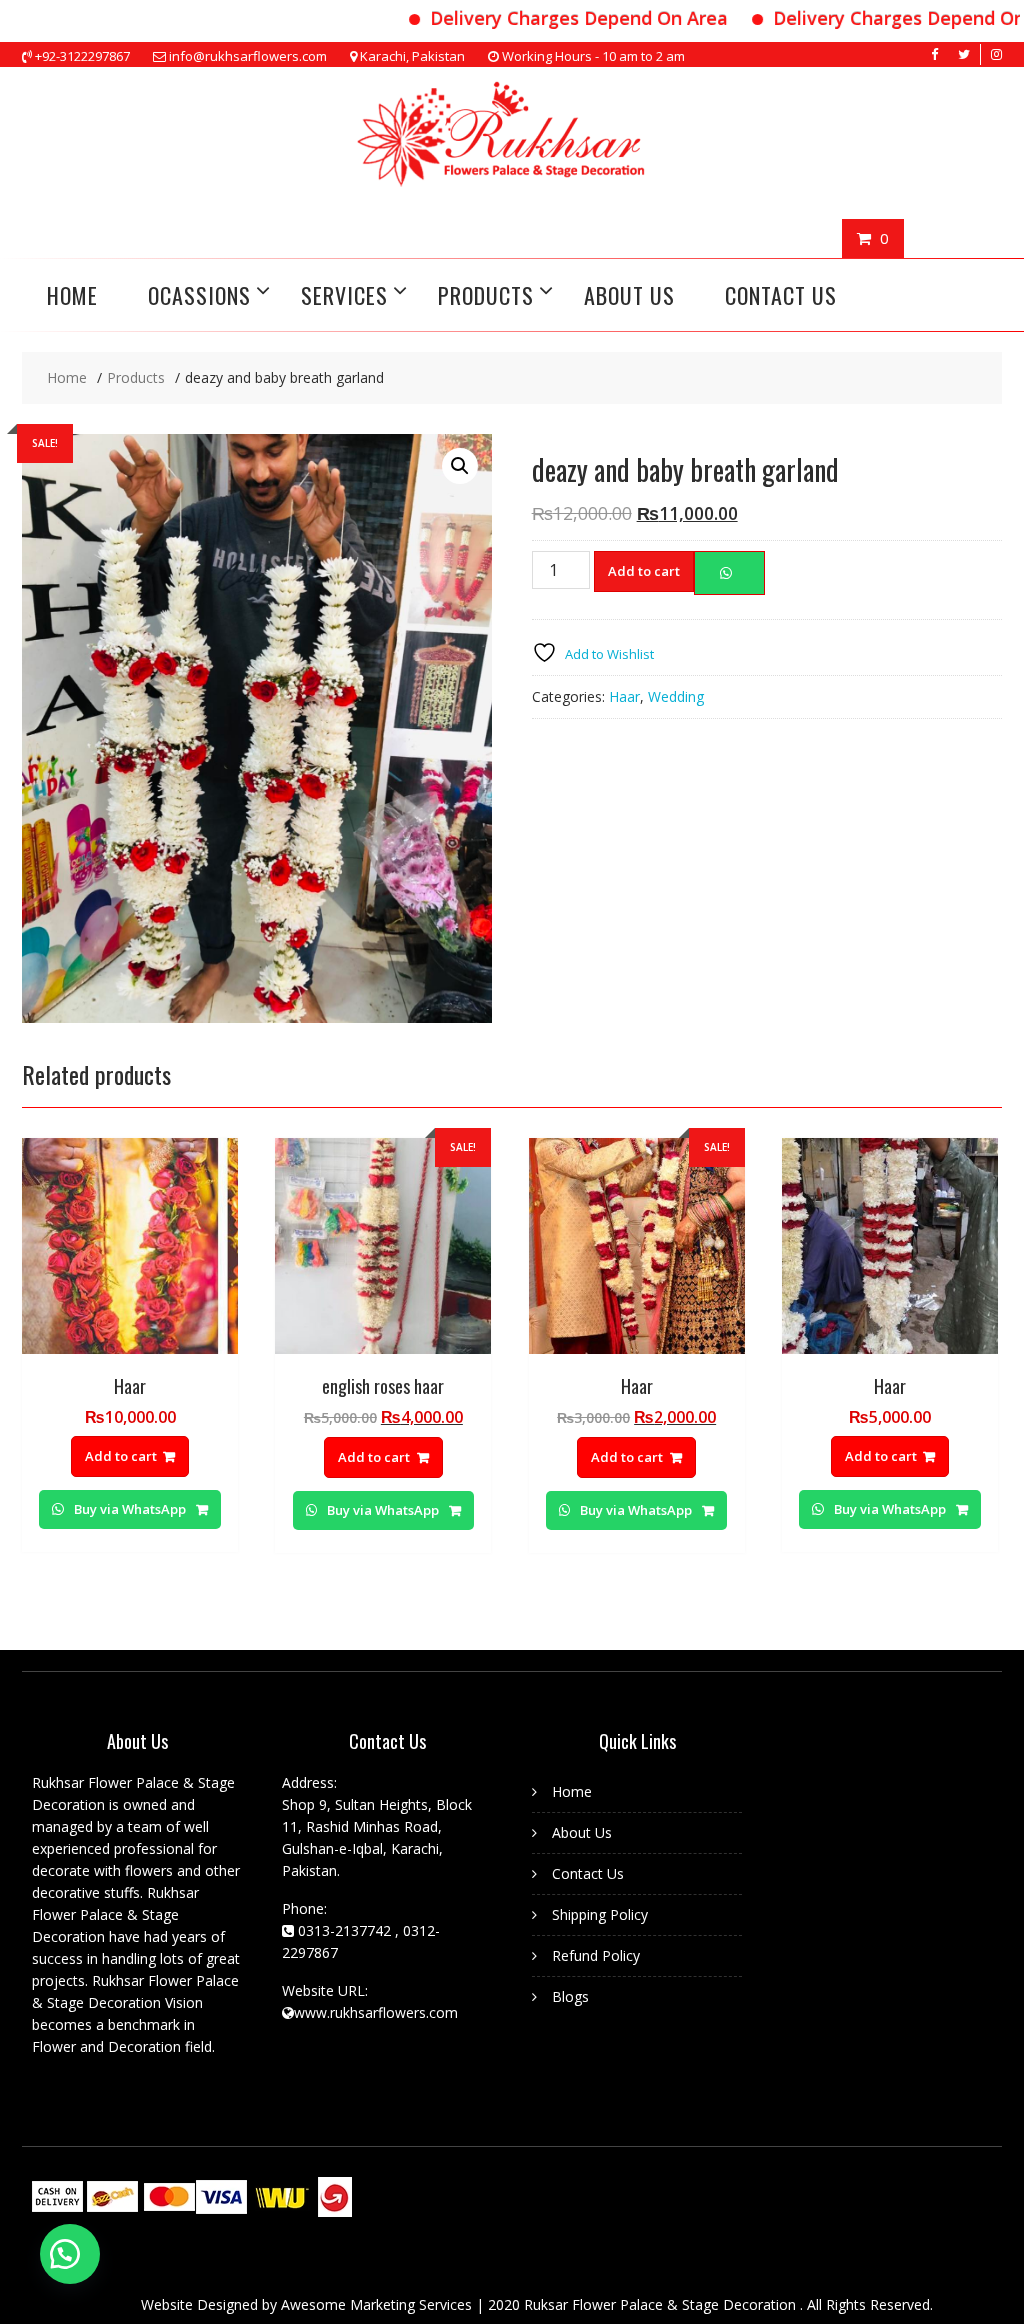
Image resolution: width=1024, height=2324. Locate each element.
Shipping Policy (600, 1914)
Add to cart (644, 571)
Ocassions (199, 295)
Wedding (676, 696)
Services (344, 295)
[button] (70, 2254)
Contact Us (781, 295)
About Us (629, 295)
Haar (624, 696)
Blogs (570, 1996)
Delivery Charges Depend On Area (543, 18)
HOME (72, 295)
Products (486, 295)
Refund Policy (596, 1955)
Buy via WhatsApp (130, 1509)
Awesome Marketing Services (378, 2304)
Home (572, 1791)
